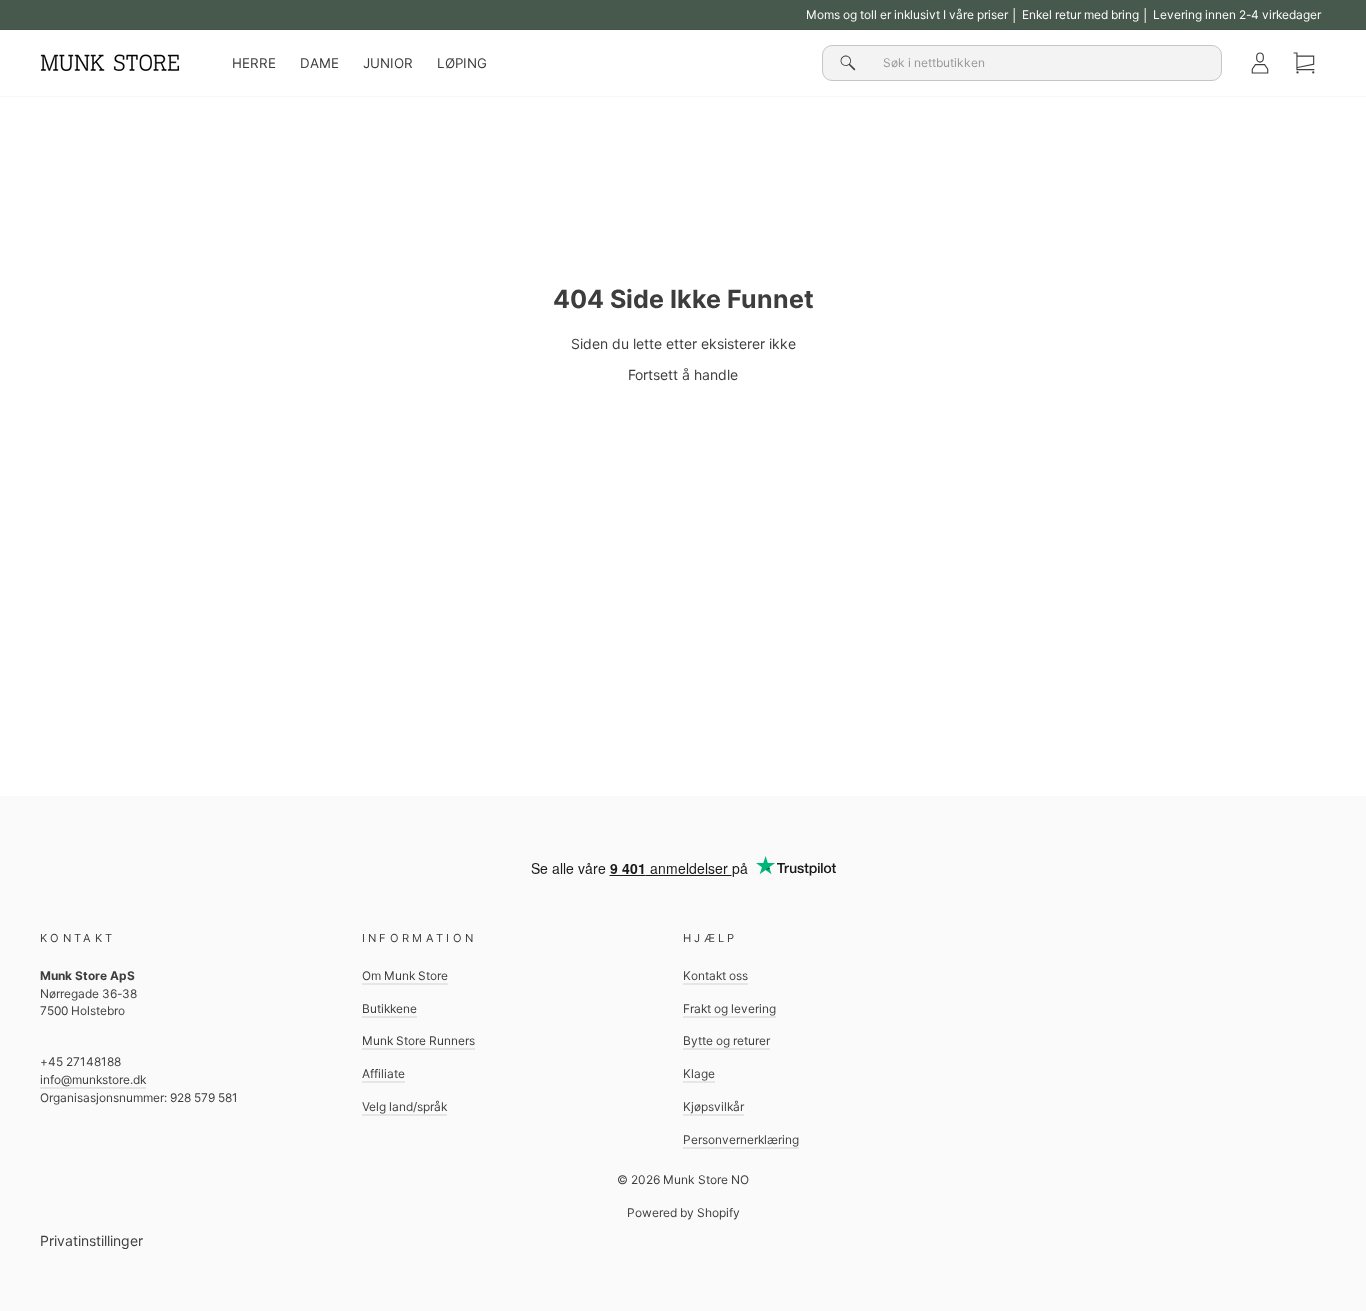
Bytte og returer (726, 1040)
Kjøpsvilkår (713, 1106)
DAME (319, 63)
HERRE (254, 63)
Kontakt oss (715, 975)
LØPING (462, 63)
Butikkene (389, 1008)
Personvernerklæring (741, 1139)
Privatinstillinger (91, 1240)
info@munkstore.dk (93, 1079)
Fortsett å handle (683, 374)
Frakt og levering (729, 1008)
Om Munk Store (405, 975)
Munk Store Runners (418, 1040)
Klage (699, 1073)
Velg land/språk (404, 1106)
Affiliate (383, 1073)
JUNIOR (388, 63)
